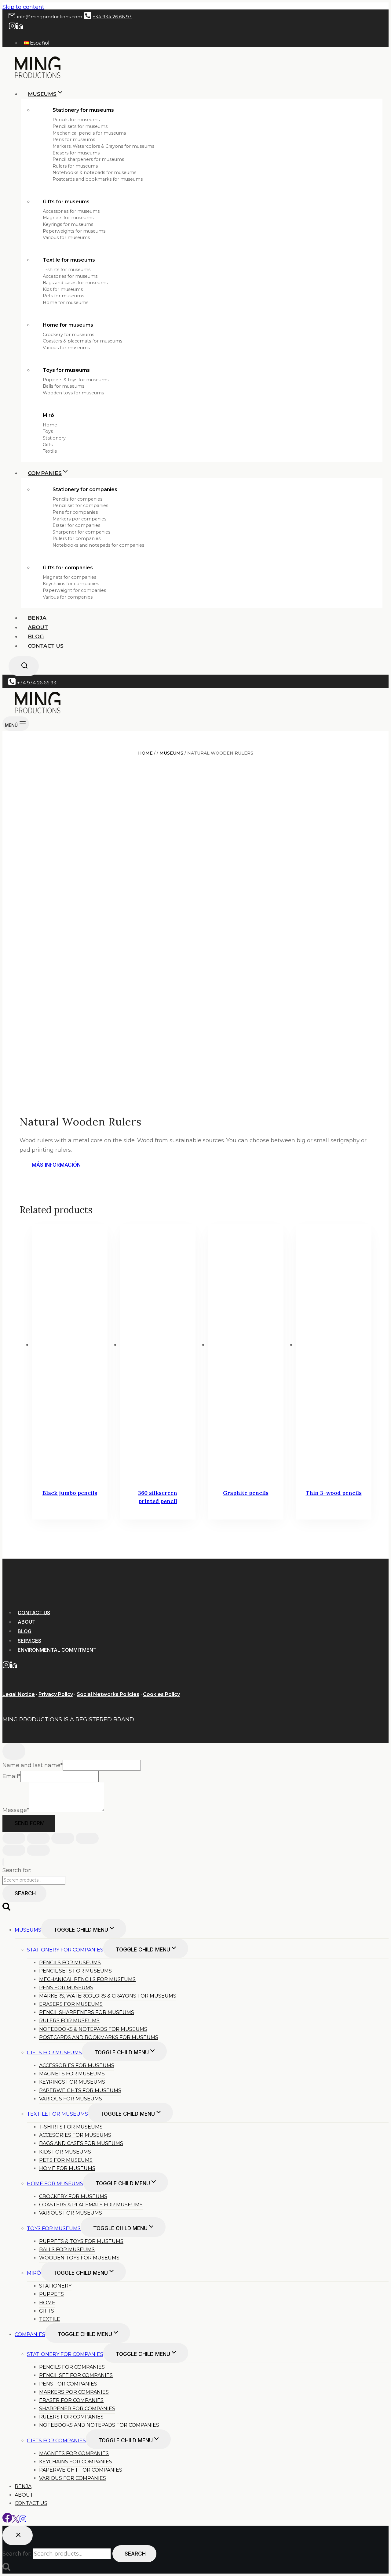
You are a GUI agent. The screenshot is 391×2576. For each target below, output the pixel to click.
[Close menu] (3, 1862)
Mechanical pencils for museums (89, 133)
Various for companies (68, 597)
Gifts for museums (66, 202)
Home (50, 425)
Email (11, 1776)
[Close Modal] (14, 1751)
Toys (48, 431)
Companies (30, 2334)
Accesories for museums (70, 276)
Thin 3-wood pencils (334, 1493)
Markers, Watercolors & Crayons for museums (103, 146)
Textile (50, 451)
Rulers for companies (77, 538)
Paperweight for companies (74, 590)
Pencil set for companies (80, 505)
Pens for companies (75, 512)
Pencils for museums (76, 120)
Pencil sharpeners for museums (88, 159)
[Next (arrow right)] (38, 1850)
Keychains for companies (71, 584)
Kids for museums (63, 289)
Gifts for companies (68, 568)
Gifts (48, 445)
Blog (36, 636)
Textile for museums (69, 260)
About (38, 627)
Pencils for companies (77, 499)
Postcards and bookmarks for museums (98, 179)
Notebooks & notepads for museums (94, 172)
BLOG (25, 1631)
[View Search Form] (24, 666)
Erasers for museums (76, 153)
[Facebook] (7, 2521)
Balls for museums (64, 386)
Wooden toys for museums (73, 393)
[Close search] (18, 2535)
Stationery (54, 438)
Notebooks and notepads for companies (98, 545)
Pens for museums (74, 139)
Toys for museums (66, 370)
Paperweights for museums (74, 231)
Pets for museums (63, 296)
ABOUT (27, 1622)
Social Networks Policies (108, 1694)
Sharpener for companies (81, 532)
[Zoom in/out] (14, 1838)
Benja (37, 618)
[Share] (63, 1838)
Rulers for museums (75, 166)
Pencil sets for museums (80, 126)
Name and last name (33, 1765)
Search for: (17, 1870)
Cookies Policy (161, 1694)
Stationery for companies (85, 489)
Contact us (46, 646)
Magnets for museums (68, 218)
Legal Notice (19, 1694)
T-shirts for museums (67, 270)
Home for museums (66, 303)
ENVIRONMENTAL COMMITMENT (57, 1650)
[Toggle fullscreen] (38, 1838)
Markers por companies (79, 519)
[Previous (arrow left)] (14, 1850)
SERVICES (29, 1640)
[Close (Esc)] (87, 1838)
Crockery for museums (68, 335)
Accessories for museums (71, 211)
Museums (28, 1930)
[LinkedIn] (20, 28)
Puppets (51, 2294)
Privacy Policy (56, 1694)
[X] (16, 2521)
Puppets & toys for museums (76, 380)
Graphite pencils (246, 1493)
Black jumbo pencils (70, 1493)
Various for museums (66, 237)
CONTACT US (34, 1612)
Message (16, 1810)
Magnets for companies (69, 577)
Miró (48, 415)
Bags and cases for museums (75, 283)
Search (25, 1893)
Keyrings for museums (68, 224)
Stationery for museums (83, 110)
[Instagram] (12, 28)
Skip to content (23, 7)
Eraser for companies (76, 525)
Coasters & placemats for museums (82, 341)
